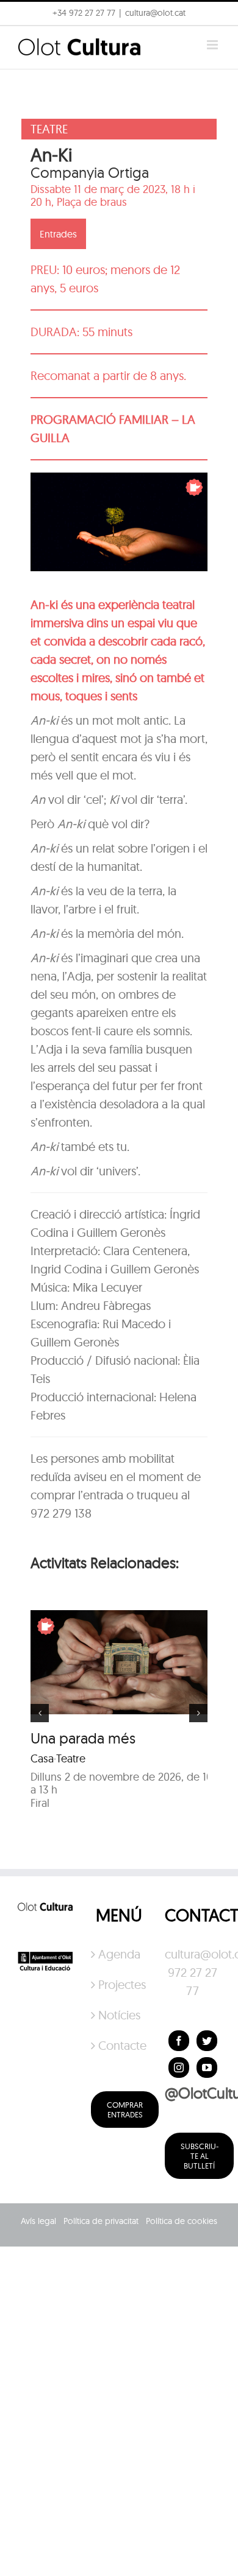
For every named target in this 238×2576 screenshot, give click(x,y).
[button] (26, 39)
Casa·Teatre (58, 1758)
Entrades (58, 234)
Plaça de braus (92, 202)
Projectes (119, 1984)
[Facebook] (179, 2041)
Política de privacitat (101, 2221)
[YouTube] (207, 2067)
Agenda (119, 1954)
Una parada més (83, 1738)
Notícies (119, 2015)
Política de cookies (182, 2221)
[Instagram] (179, 2067)
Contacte (119, 2045)
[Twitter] (207, 2041)
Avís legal (38, 2221)
